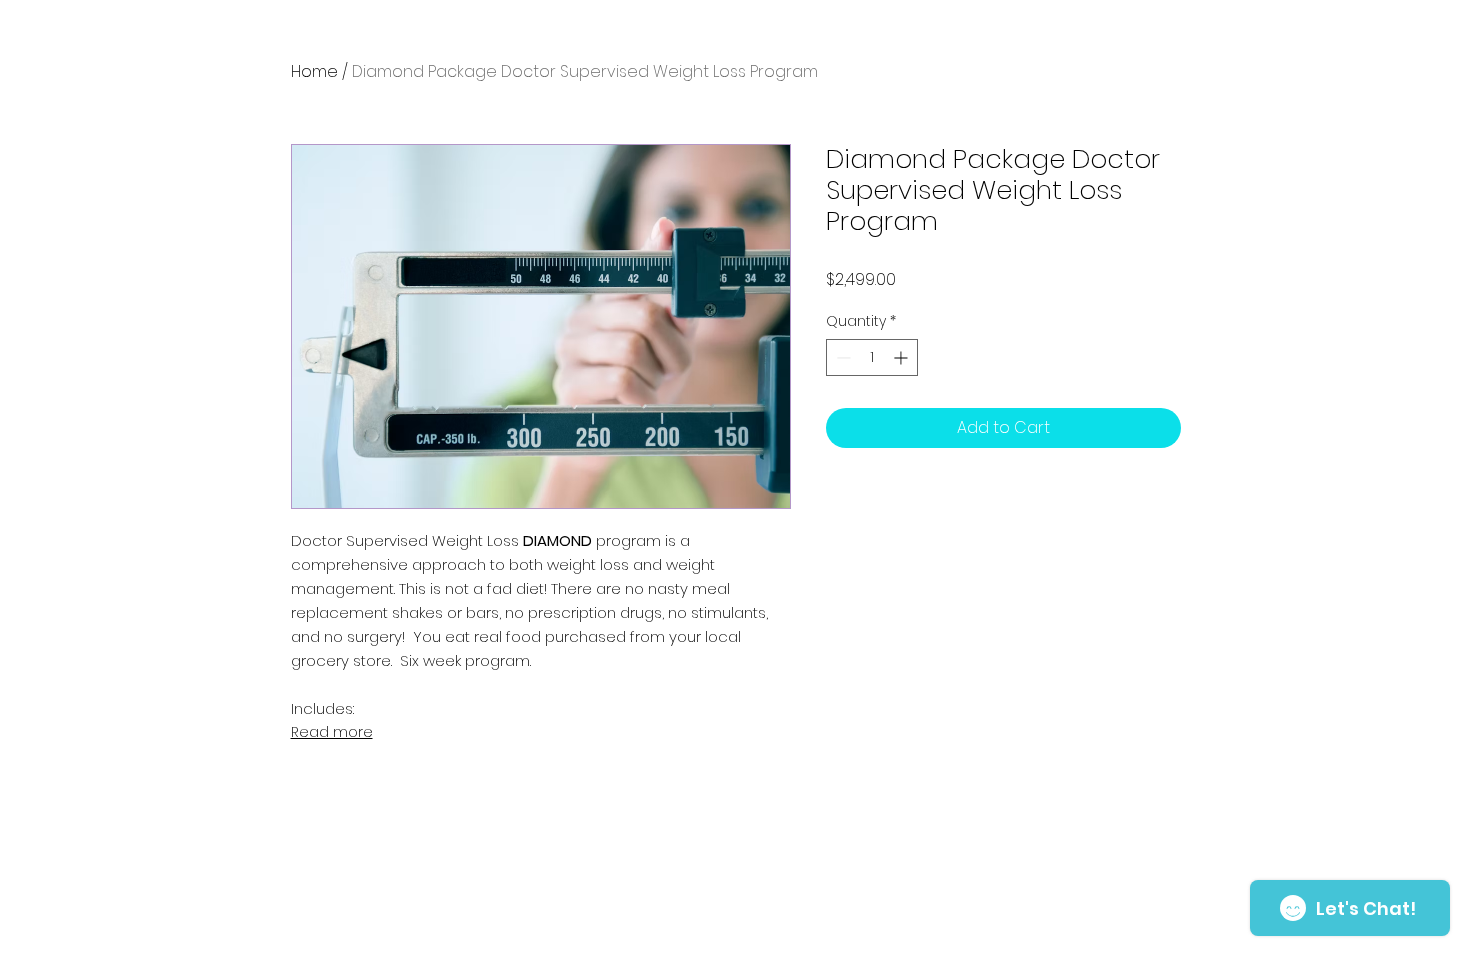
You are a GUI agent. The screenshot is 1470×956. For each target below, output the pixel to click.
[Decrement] (841, 357)
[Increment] (902, 357)
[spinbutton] (872, 357)
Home (314, 71)
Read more (332, 732)
